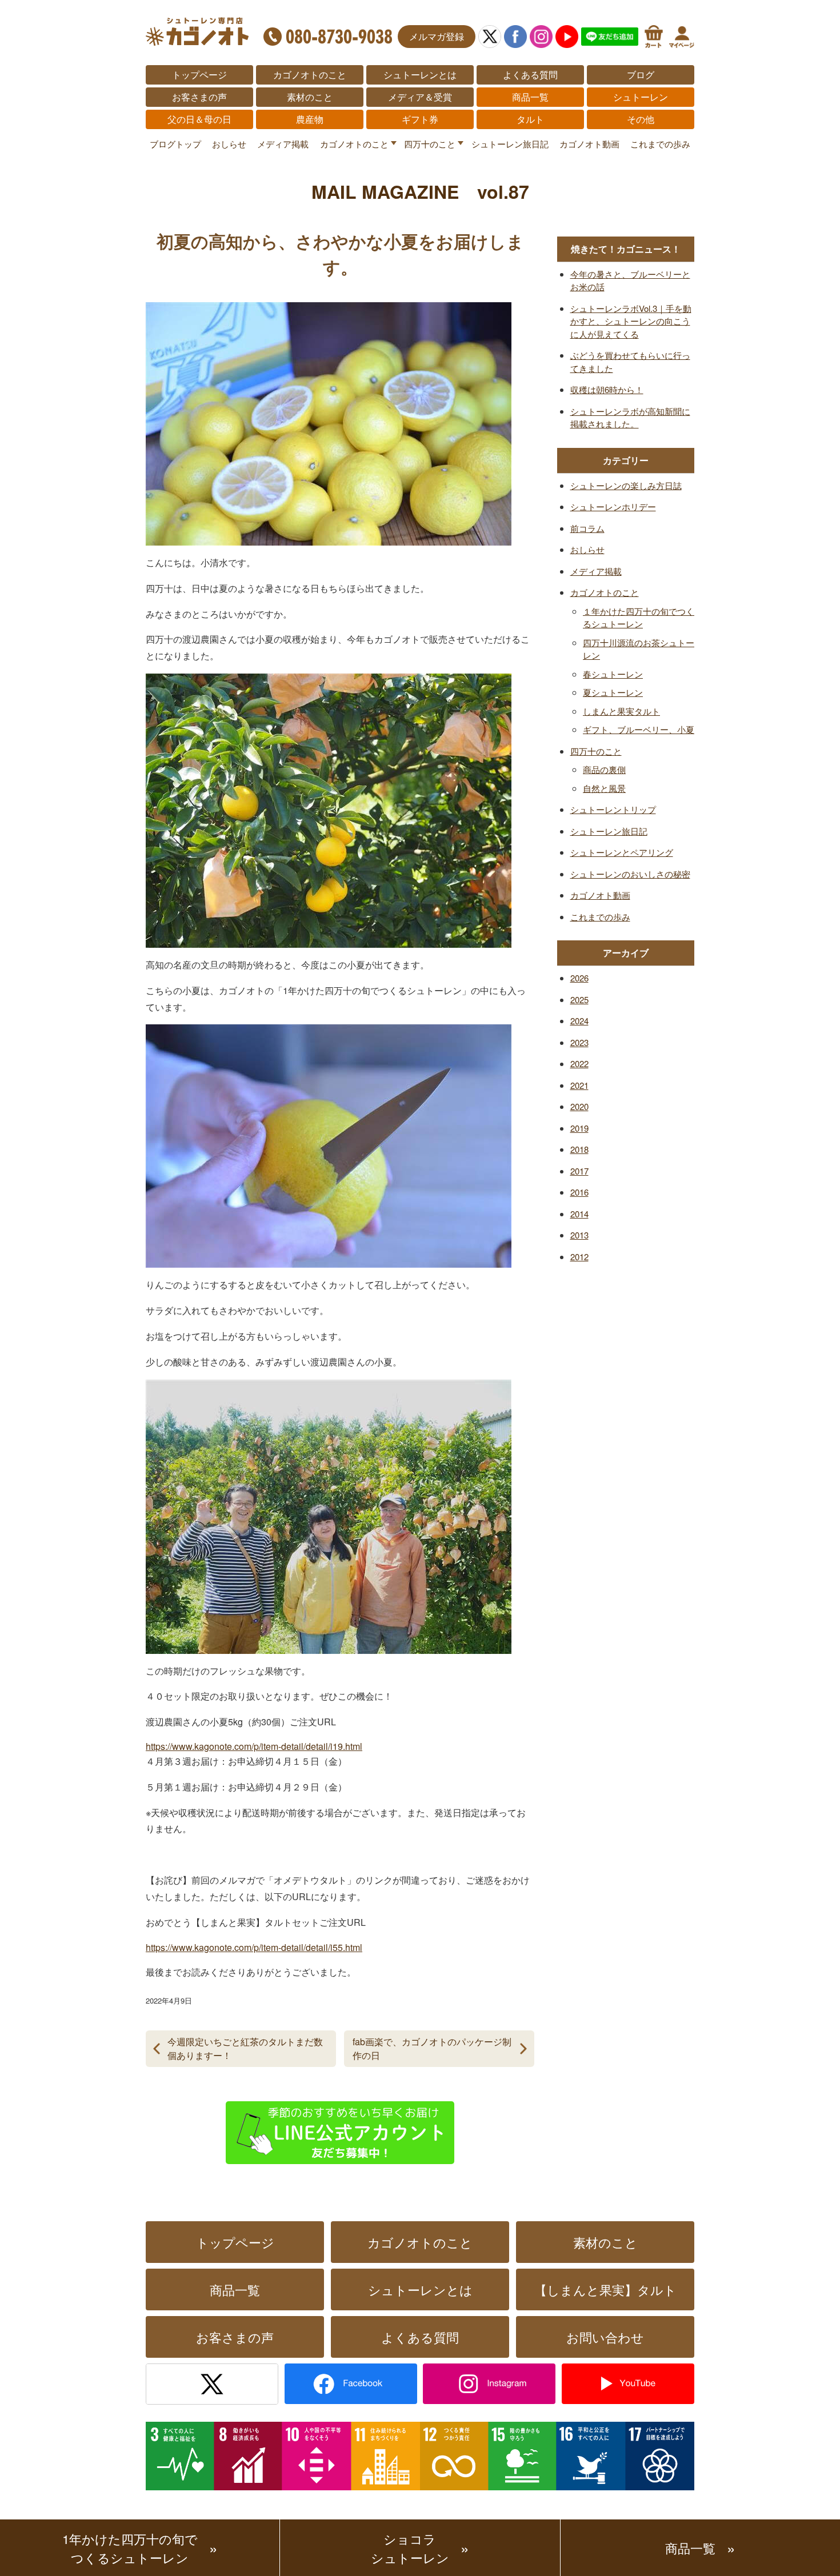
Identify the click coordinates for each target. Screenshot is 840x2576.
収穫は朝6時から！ (607, 389)
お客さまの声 (199, 97)
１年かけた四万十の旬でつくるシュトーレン (639, 618)
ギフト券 (420, 119)
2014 (579, 1214)
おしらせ (229, 144)
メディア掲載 (283, 144)
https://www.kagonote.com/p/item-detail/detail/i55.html (254, 1947)
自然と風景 (604, 788)
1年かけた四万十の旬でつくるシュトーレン (130, 2548)
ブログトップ (175, 144)
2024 (579, 1021)
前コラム (587, 528)
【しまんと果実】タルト (605, 2289)
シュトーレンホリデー (613, 506)
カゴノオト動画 (589, 144)
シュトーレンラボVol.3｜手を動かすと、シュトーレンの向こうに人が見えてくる (631, 321)
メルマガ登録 (437, 36)
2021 (579, 1085)
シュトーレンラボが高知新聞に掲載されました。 (630, 418)
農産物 (310, 119)
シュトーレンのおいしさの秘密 (630, 874)
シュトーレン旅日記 (510, 144)
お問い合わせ (605, 2337)
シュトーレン (641, 97)
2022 (579, 1063)
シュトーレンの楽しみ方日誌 (626, 485)
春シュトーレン (613, 674)
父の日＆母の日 (199, 119)
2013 (579, 1235)
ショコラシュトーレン (410, 2548)
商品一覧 (530, 97)
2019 (579, 1128)
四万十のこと (430, 144)
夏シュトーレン (613, 692)
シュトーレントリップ (613, 809)
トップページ (199, 75)
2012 (579, 1257)
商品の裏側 (604, 769)
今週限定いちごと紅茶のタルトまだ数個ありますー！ (245, 2048)
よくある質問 (530, 75)
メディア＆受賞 (420, 97)
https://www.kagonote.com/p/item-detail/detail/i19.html (254, 1746)
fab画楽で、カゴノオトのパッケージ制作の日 (432, 2048)
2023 (579, 1042)
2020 (579, 1106)
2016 (579, 1192)
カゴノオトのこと (310, 75)
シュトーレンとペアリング (622, 852)
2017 (579, 1171)
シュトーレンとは (420, 75)
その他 (641, 119)
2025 (579, 999)
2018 (579, 1149)
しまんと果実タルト (621, 711)
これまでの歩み (660, 144)
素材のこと (310, 97)
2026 (579, 978)
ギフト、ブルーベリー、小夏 (639, 729)
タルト (530, 119)
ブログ (641, 75)
